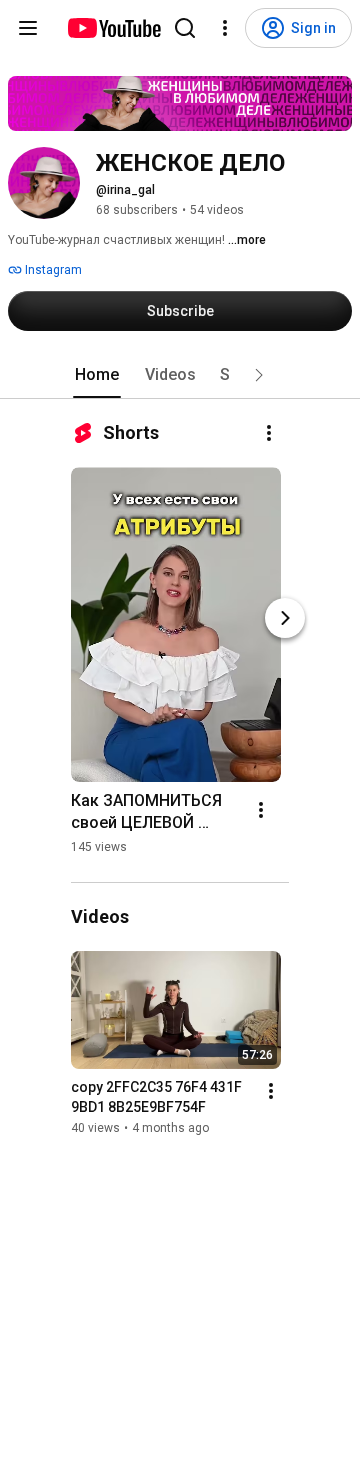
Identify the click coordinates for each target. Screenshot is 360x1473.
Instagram (52, 270)
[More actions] (269, 433)
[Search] (185, 28)
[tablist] (180, 375)
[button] (259, 375)
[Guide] (28, 28)
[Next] (285, 618)
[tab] (97, 375)
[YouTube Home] (113, 28)
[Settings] (225, 28)
